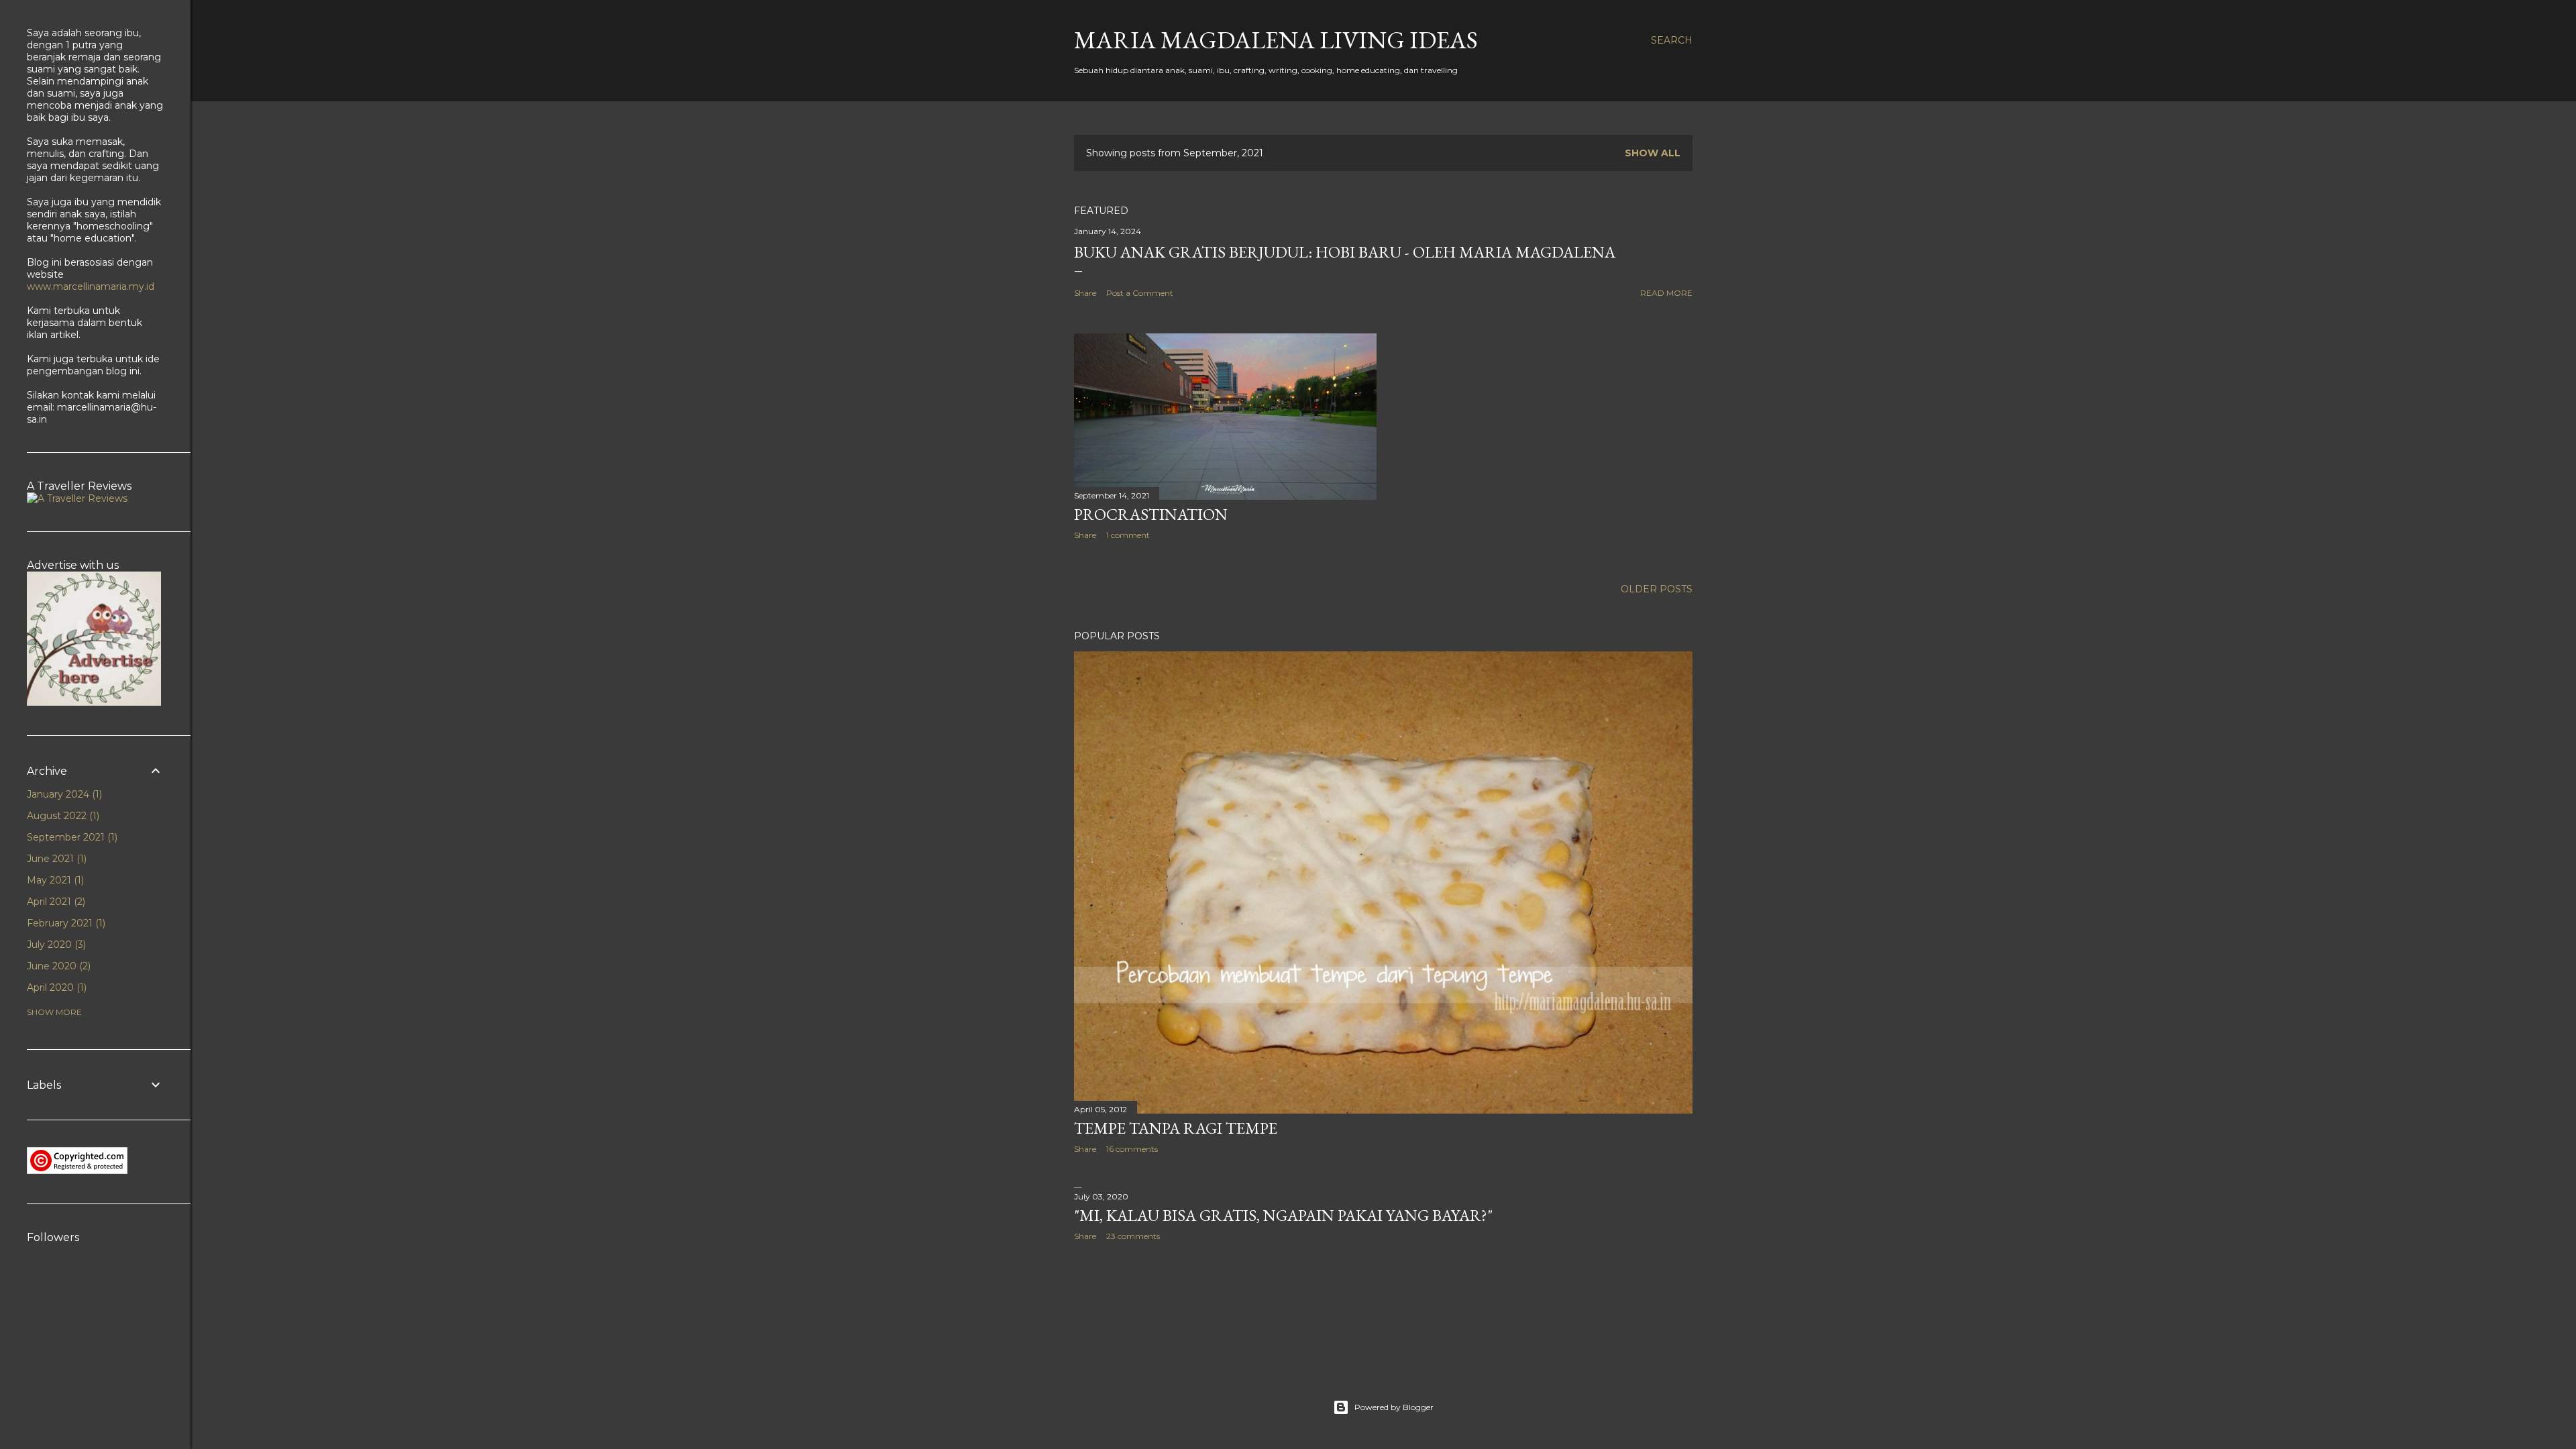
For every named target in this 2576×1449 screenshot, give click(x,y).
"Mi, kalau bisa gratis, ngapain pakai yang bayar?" (1283, 1215)
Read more (1666, 293)
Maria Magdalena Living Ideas (1276, 40)
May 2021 (54, 880)
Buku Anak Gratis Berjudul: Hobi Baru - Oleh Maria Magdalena (1345, 252)
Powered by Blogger (1394, 1407)
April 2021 (55, 902)
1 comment (1128, 535)
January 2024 (63, 794)
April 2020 (55, 987)
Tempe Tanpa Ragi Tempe (1176, 1128)
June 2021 (55, 859)
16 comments (1132, 1149)
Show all (1653, 153)
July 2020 (55, 945)
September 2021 (71, 837)
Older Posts (1657, 589)
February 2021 (65, 923)
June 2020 (57, 966)
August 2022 (62, 816)
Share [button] (1085, 293)
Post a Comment (1140, 293)
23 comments (1133, 1236)
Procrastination (1151, 514)
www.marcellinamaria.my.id (91, 286)
